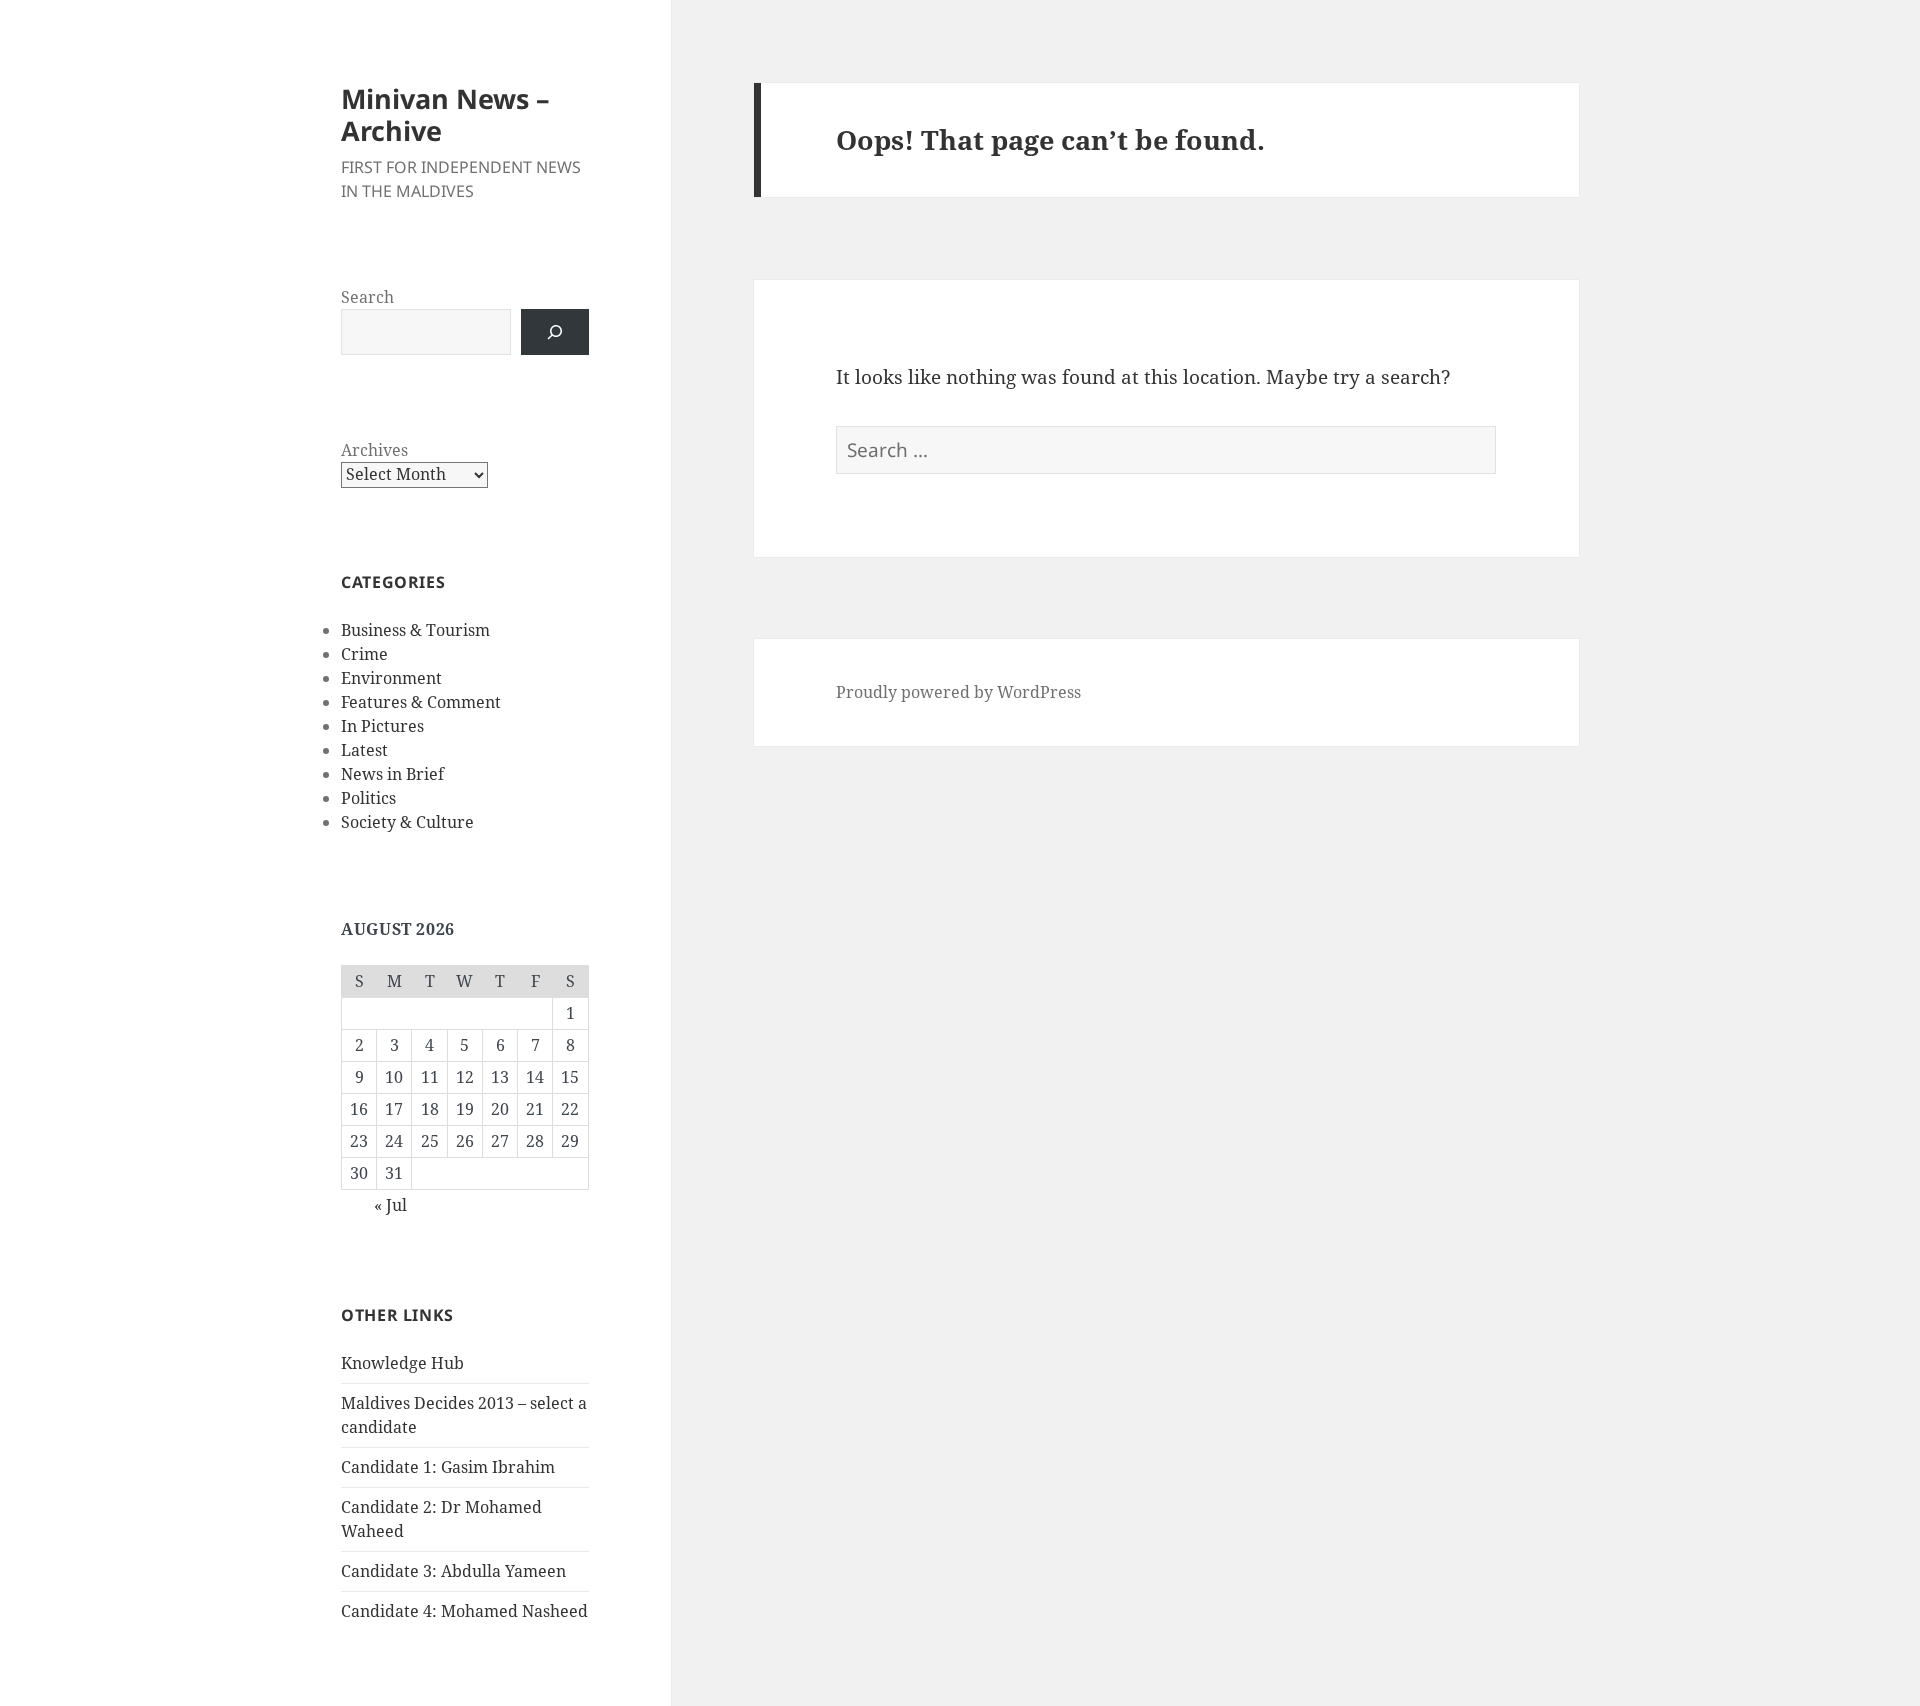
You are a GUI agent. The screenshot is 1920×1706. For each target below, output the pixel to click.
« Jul (390, 1205)
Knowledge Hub (402, 1363)
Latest (364, 750)
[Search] (555, 332)
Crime (364, 654)
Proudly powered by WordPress (958, 692)
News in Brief (392, 774)
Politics (368, 798)
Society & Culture (407, 822)
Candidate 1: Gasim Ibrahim (448, 1467)
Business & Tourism (415, 630)
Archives (374, 450)
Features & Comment (421, 702)
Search (367, 297)
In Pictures (382, 726)
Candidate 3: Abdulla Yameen (453, 1571)
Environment (391, 678)
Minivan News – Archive (445, 114)
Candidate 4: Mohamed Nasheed (464, 1611)
